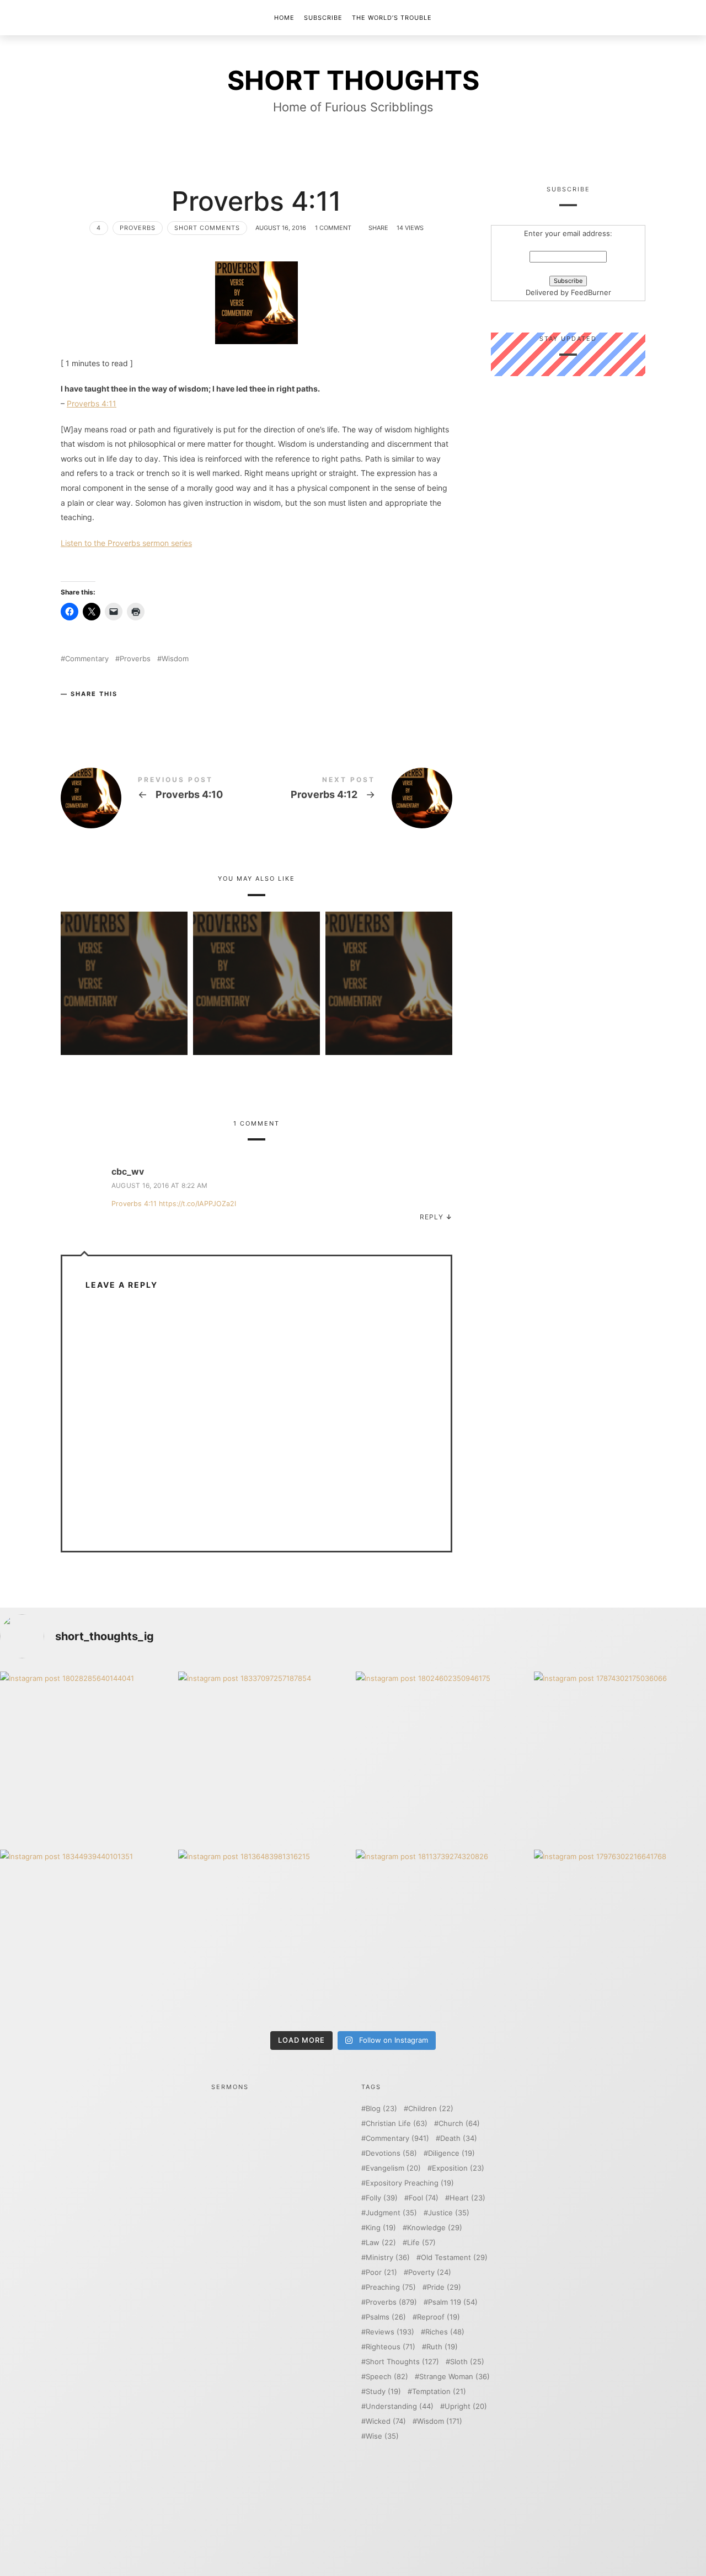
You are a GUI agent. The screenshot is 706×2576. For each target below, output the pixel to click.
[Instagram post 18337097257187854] (264, 1758)
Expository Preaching (410, 2183)
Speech (387, 2377)
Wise (382, 2436)
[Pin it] (114, 712)
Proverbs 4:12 (354, 798)
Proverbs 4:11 (92, 403)
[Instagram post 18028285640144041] (86, 1758)
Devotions (391, 2153)
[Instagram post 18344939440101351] (86, 1936)
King (381, 2228)
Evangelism (393, 2168)
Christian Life (397, 2124)
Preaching (391, 2287)
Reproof (438, 2317)
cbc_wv (128, 1171)
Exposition (458, 2168)
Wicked (386, 2421)
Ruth (442, 2347)
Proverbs (138, 228)
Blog (381, 2109)
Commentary (87, 659)
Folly (382, 2198)
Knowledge (435, 2228)
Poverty (430, 2272)
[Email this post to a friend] (136, 712)
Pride (444, 2287)
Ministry (388, 2258)
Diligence (451, 2153)
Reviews (390, 2332)
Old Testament (454, 2258)
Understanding (400, 2406)
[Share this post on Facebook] (71, 712)
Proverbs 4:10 (159, 798)
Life (421, 2243)
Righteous (391, 2347)
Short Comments (207, 228)
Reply (432, 1217)
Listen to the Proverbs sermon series (126, 543)
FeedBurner (591, 293)
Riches (445, 2332)
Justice (449, 2213)
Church (459, 2124)
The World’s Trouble (392, 18)
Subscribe (323, 18)
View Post (124, 999)
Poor (381, 2272)
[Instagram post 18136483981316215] (264, 1936)
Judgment (391, 2213)
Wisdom (175, 659)
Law (381, 2243)
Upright (466, 2406)
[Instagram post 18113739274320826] (442, 1936)
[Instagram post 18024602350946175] (442, 1758)
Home (284, 18)
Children (431, 2109)
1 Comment (333, 228)
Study (383, 2392)
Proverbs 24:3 (256, 967)
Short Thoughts (402, 2362)
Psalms (386, 2317)
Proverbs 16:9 (389, 967)
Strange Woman (454, 2377)
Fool (424, 2198)
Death (459, 2138)
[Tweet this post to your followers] (93, 712)
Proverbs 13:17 (124, 967)
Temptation (439, 2392)
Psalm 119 (453, 2302)
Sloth (467, 2362)
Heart (467, 2198)
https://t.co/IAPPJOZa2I (197, 1204)
